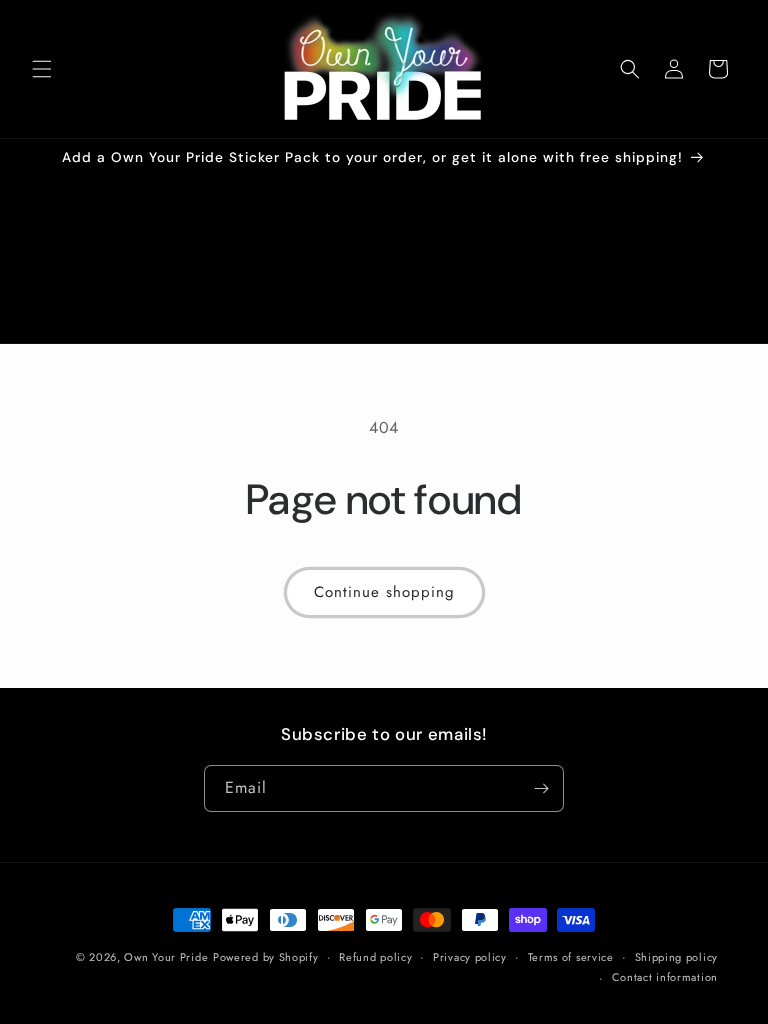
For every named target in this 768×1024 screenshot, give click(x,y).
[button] (42, 69)
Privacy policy (470, 957)
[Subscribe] (541, 788)
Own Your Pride (166, 957)
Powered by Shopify (266, 957)
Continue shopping (384, 592)
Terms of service (571, 957)
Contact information (665, 977)
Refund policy (375, 957)
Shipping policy (677, 957)
